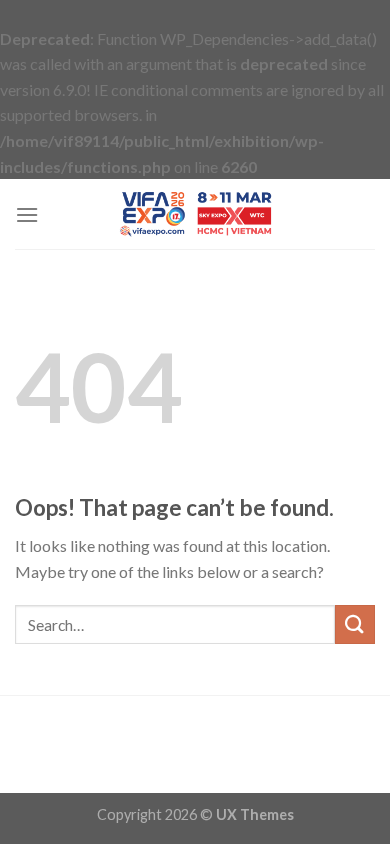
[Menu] (27, 214)
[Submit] (355, 624)
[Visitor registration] (195, 214)
